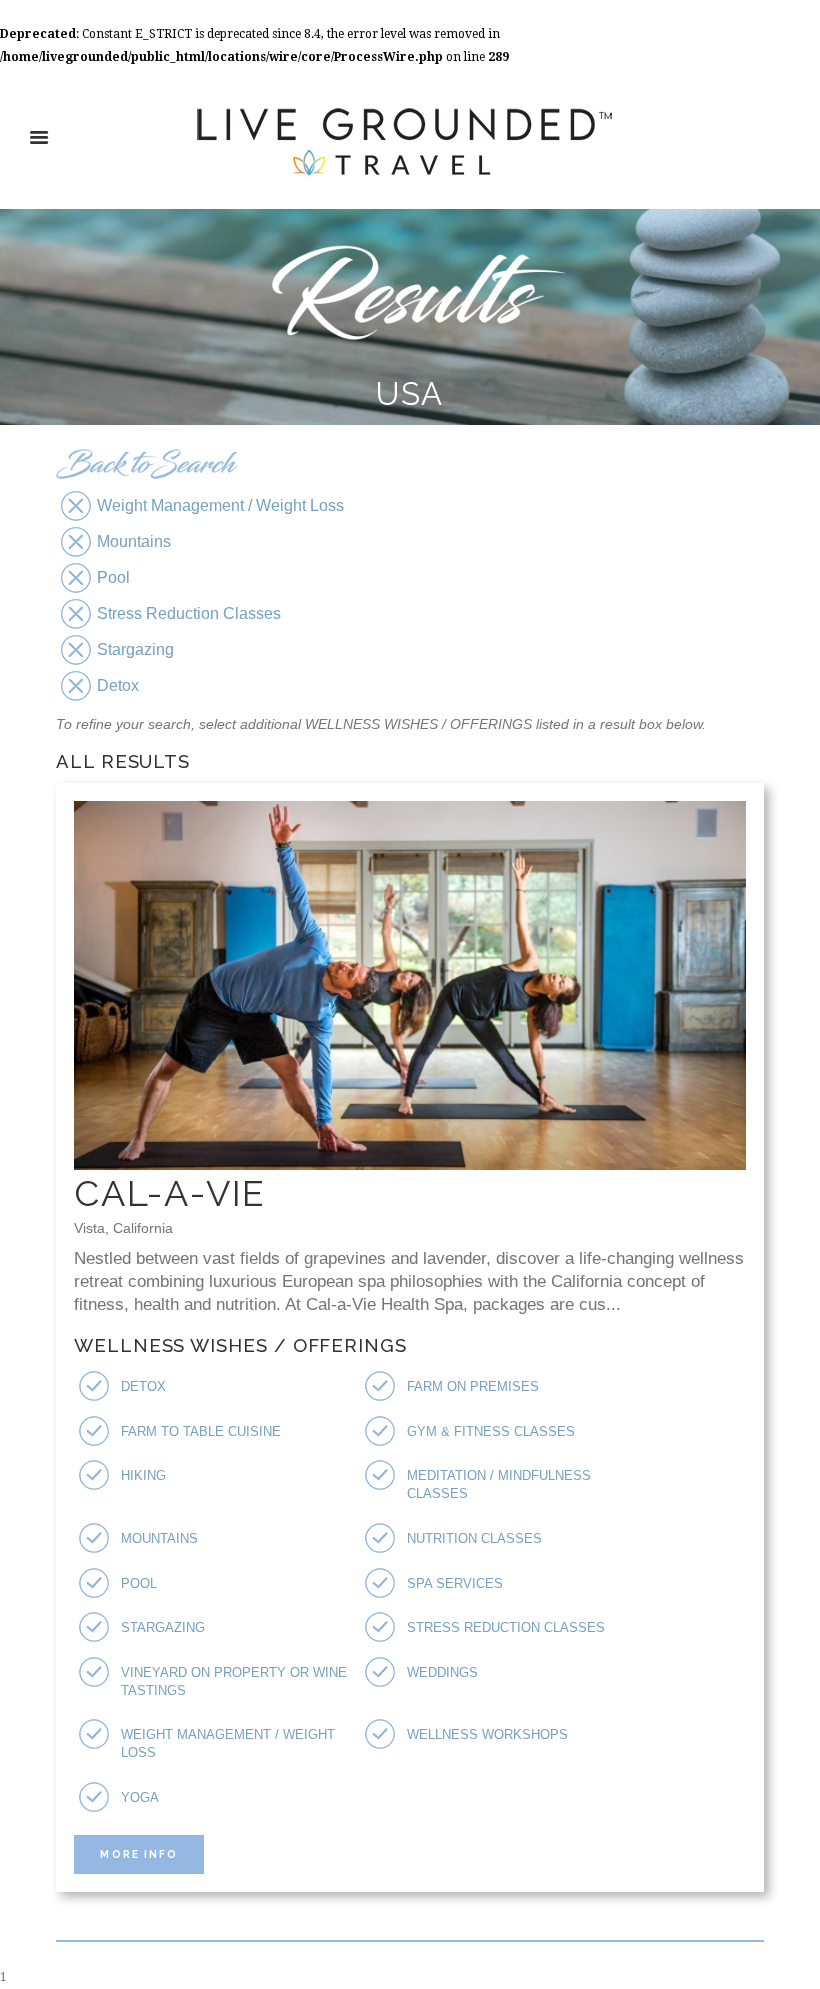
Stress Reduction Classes (506, 1627)
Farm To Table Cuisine (201, 1431)
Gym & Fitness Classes (491, 1431)
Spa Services (455, 1583)
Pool (139, 1583)
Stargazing (163, 1627)
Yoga (140, 1797)
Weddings (442, 1672)
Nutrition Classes (474, 1538)
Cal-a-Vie (170, 1193)
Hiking (143, 1475)
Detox (143, 1386)
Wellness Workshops (487, 1734)
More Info (138, 1854)
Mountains (159, 1538)
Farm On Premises (473, 1386)
